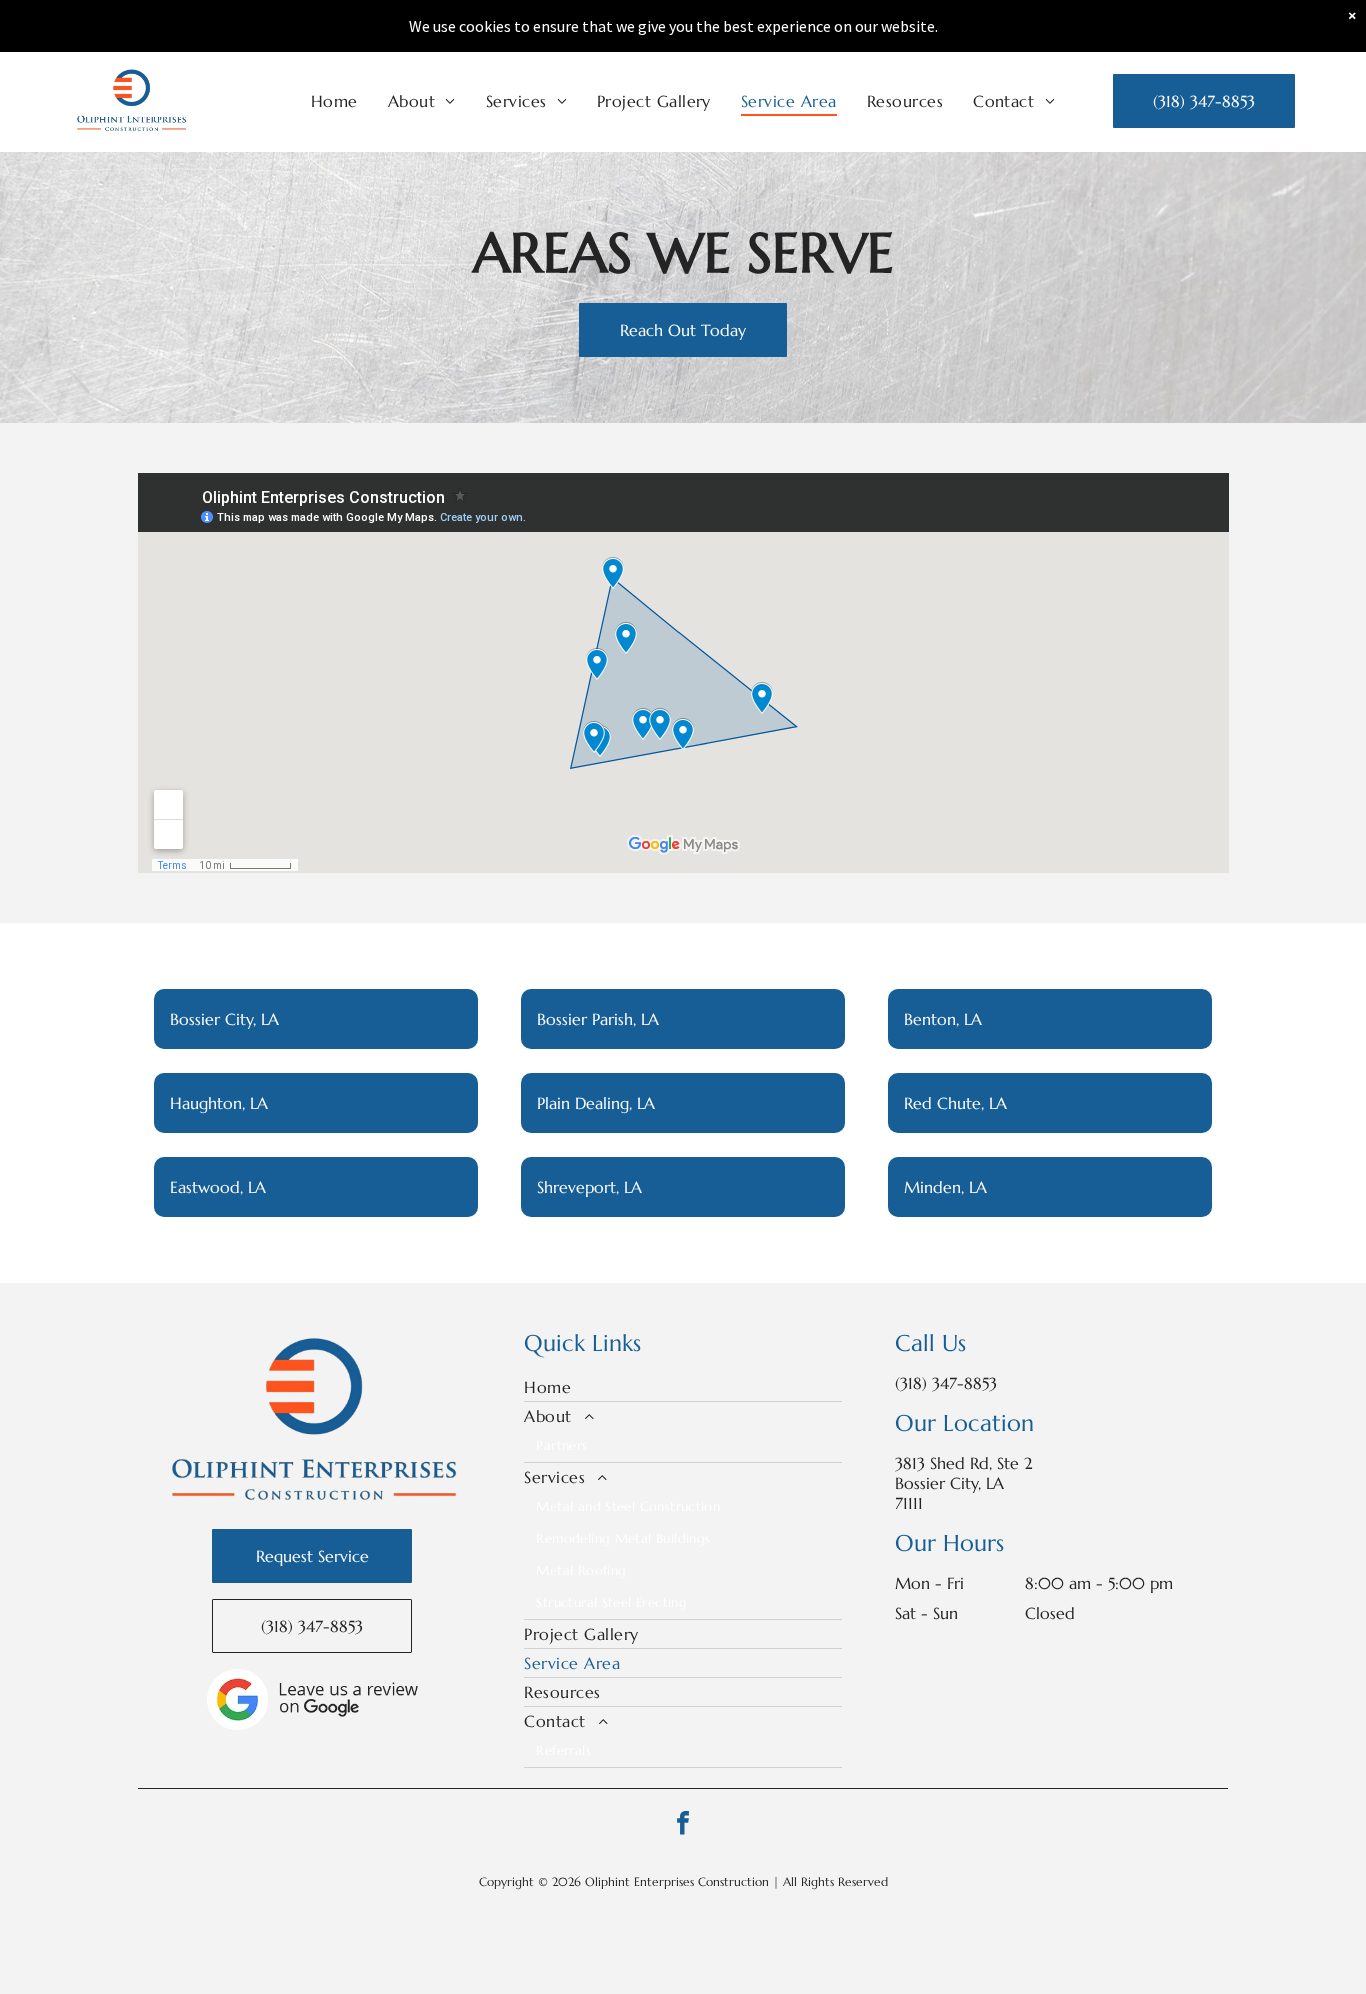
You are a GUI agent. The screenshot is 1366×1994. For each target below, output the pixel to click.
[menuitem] (334, 101)
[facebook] (683, 1825)
